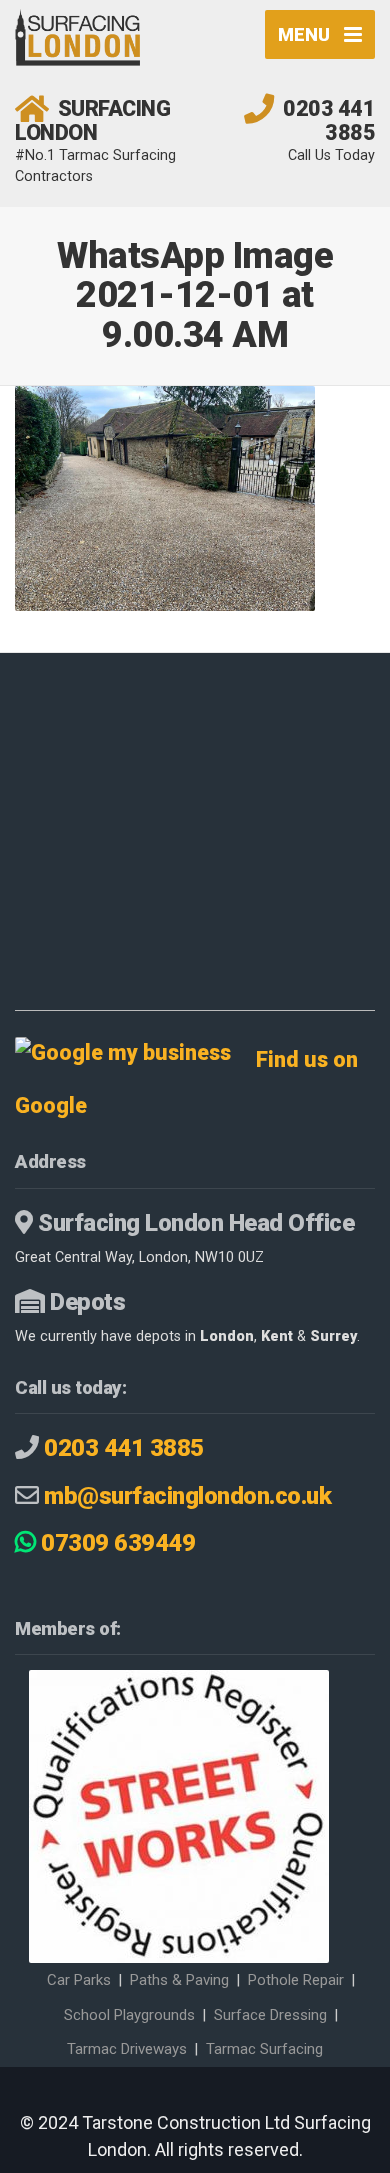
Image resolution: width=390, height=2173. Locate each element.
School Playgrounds (129, 2015)
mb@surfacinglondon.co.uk (187, 1496)
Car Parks (79, 1980)
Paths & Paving (179, 1980)
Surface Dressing (270, 2015)
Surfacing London (92, 120)
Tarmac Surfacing (264, 2049)
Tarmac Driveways (127, 2049)
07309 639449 (116, 1543)
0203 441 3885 (329, 120)
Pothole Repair (296, 1980)
